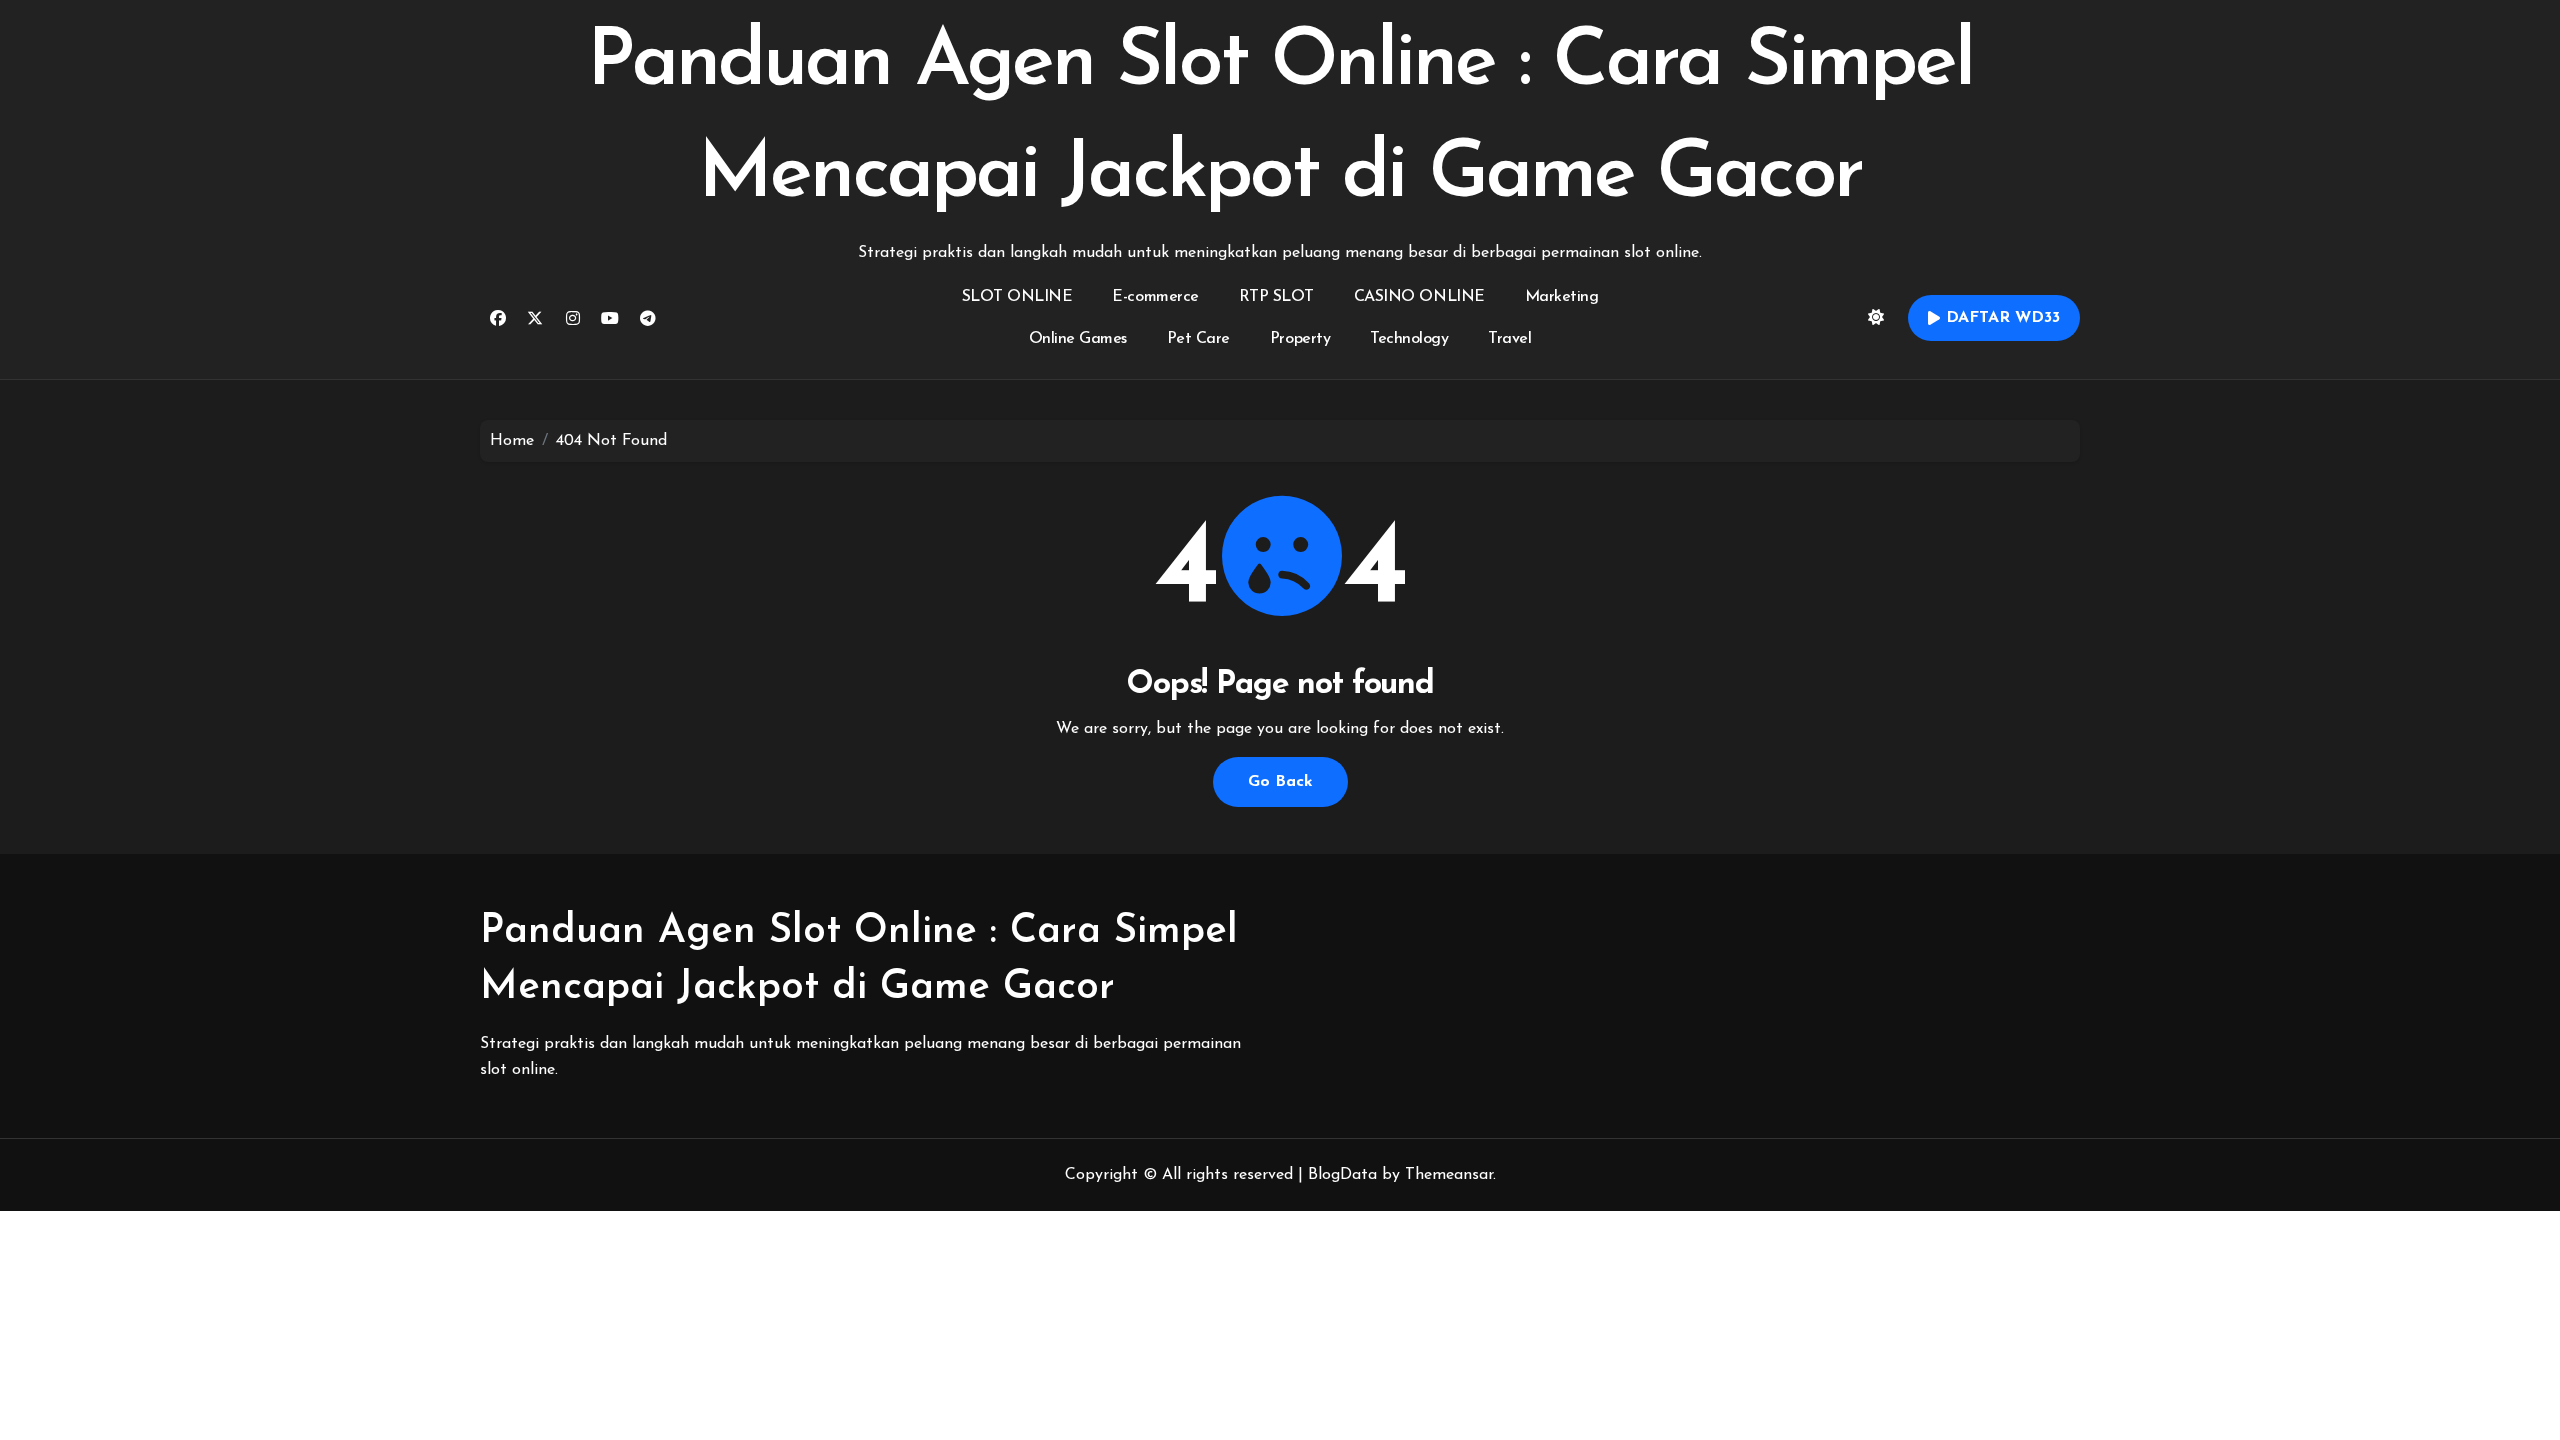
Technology (1409, 339)
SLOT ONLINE (1017, 297)
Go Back (1280, 782)
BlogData (1342, 1175)
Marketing (1562, 297)
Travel (1509, 339)
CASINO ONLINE (1419, 297)
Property (1300, 339)
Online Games (1078, 339)
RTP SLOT (1276, 297)
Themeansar (1449, 1175)
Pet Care (1198, 339)
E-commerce (1155, 297)
